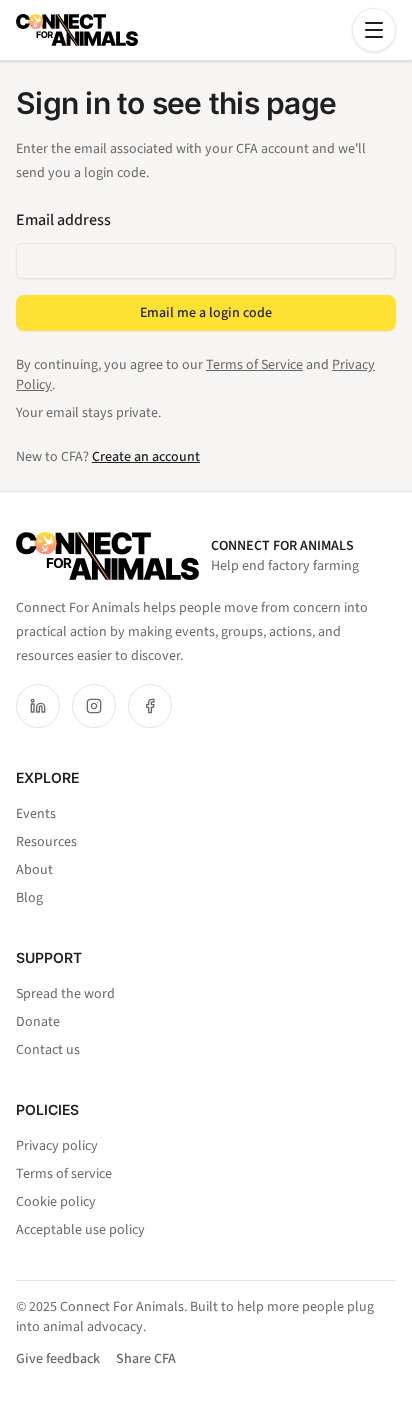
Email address (63, 220)
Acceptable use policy (80, 1230)
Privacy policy (57, 1146)
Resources (46, 842)
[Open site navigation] (374, 30)
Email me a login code (206, 313)
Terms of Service (254, 365)
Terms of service (64, 1174)
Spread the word (65, 994)
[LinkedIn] (38, 706)
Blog (29, 898)
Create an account (146, 457)
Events (36, 814)
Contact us (48, 1050)
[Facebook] (150, 706)
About (34, 870)
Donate (38, 1022)
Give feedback (58, 1359)
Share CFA (146, 1359)
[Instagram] (94, 706)
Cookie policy (56, 1202)
